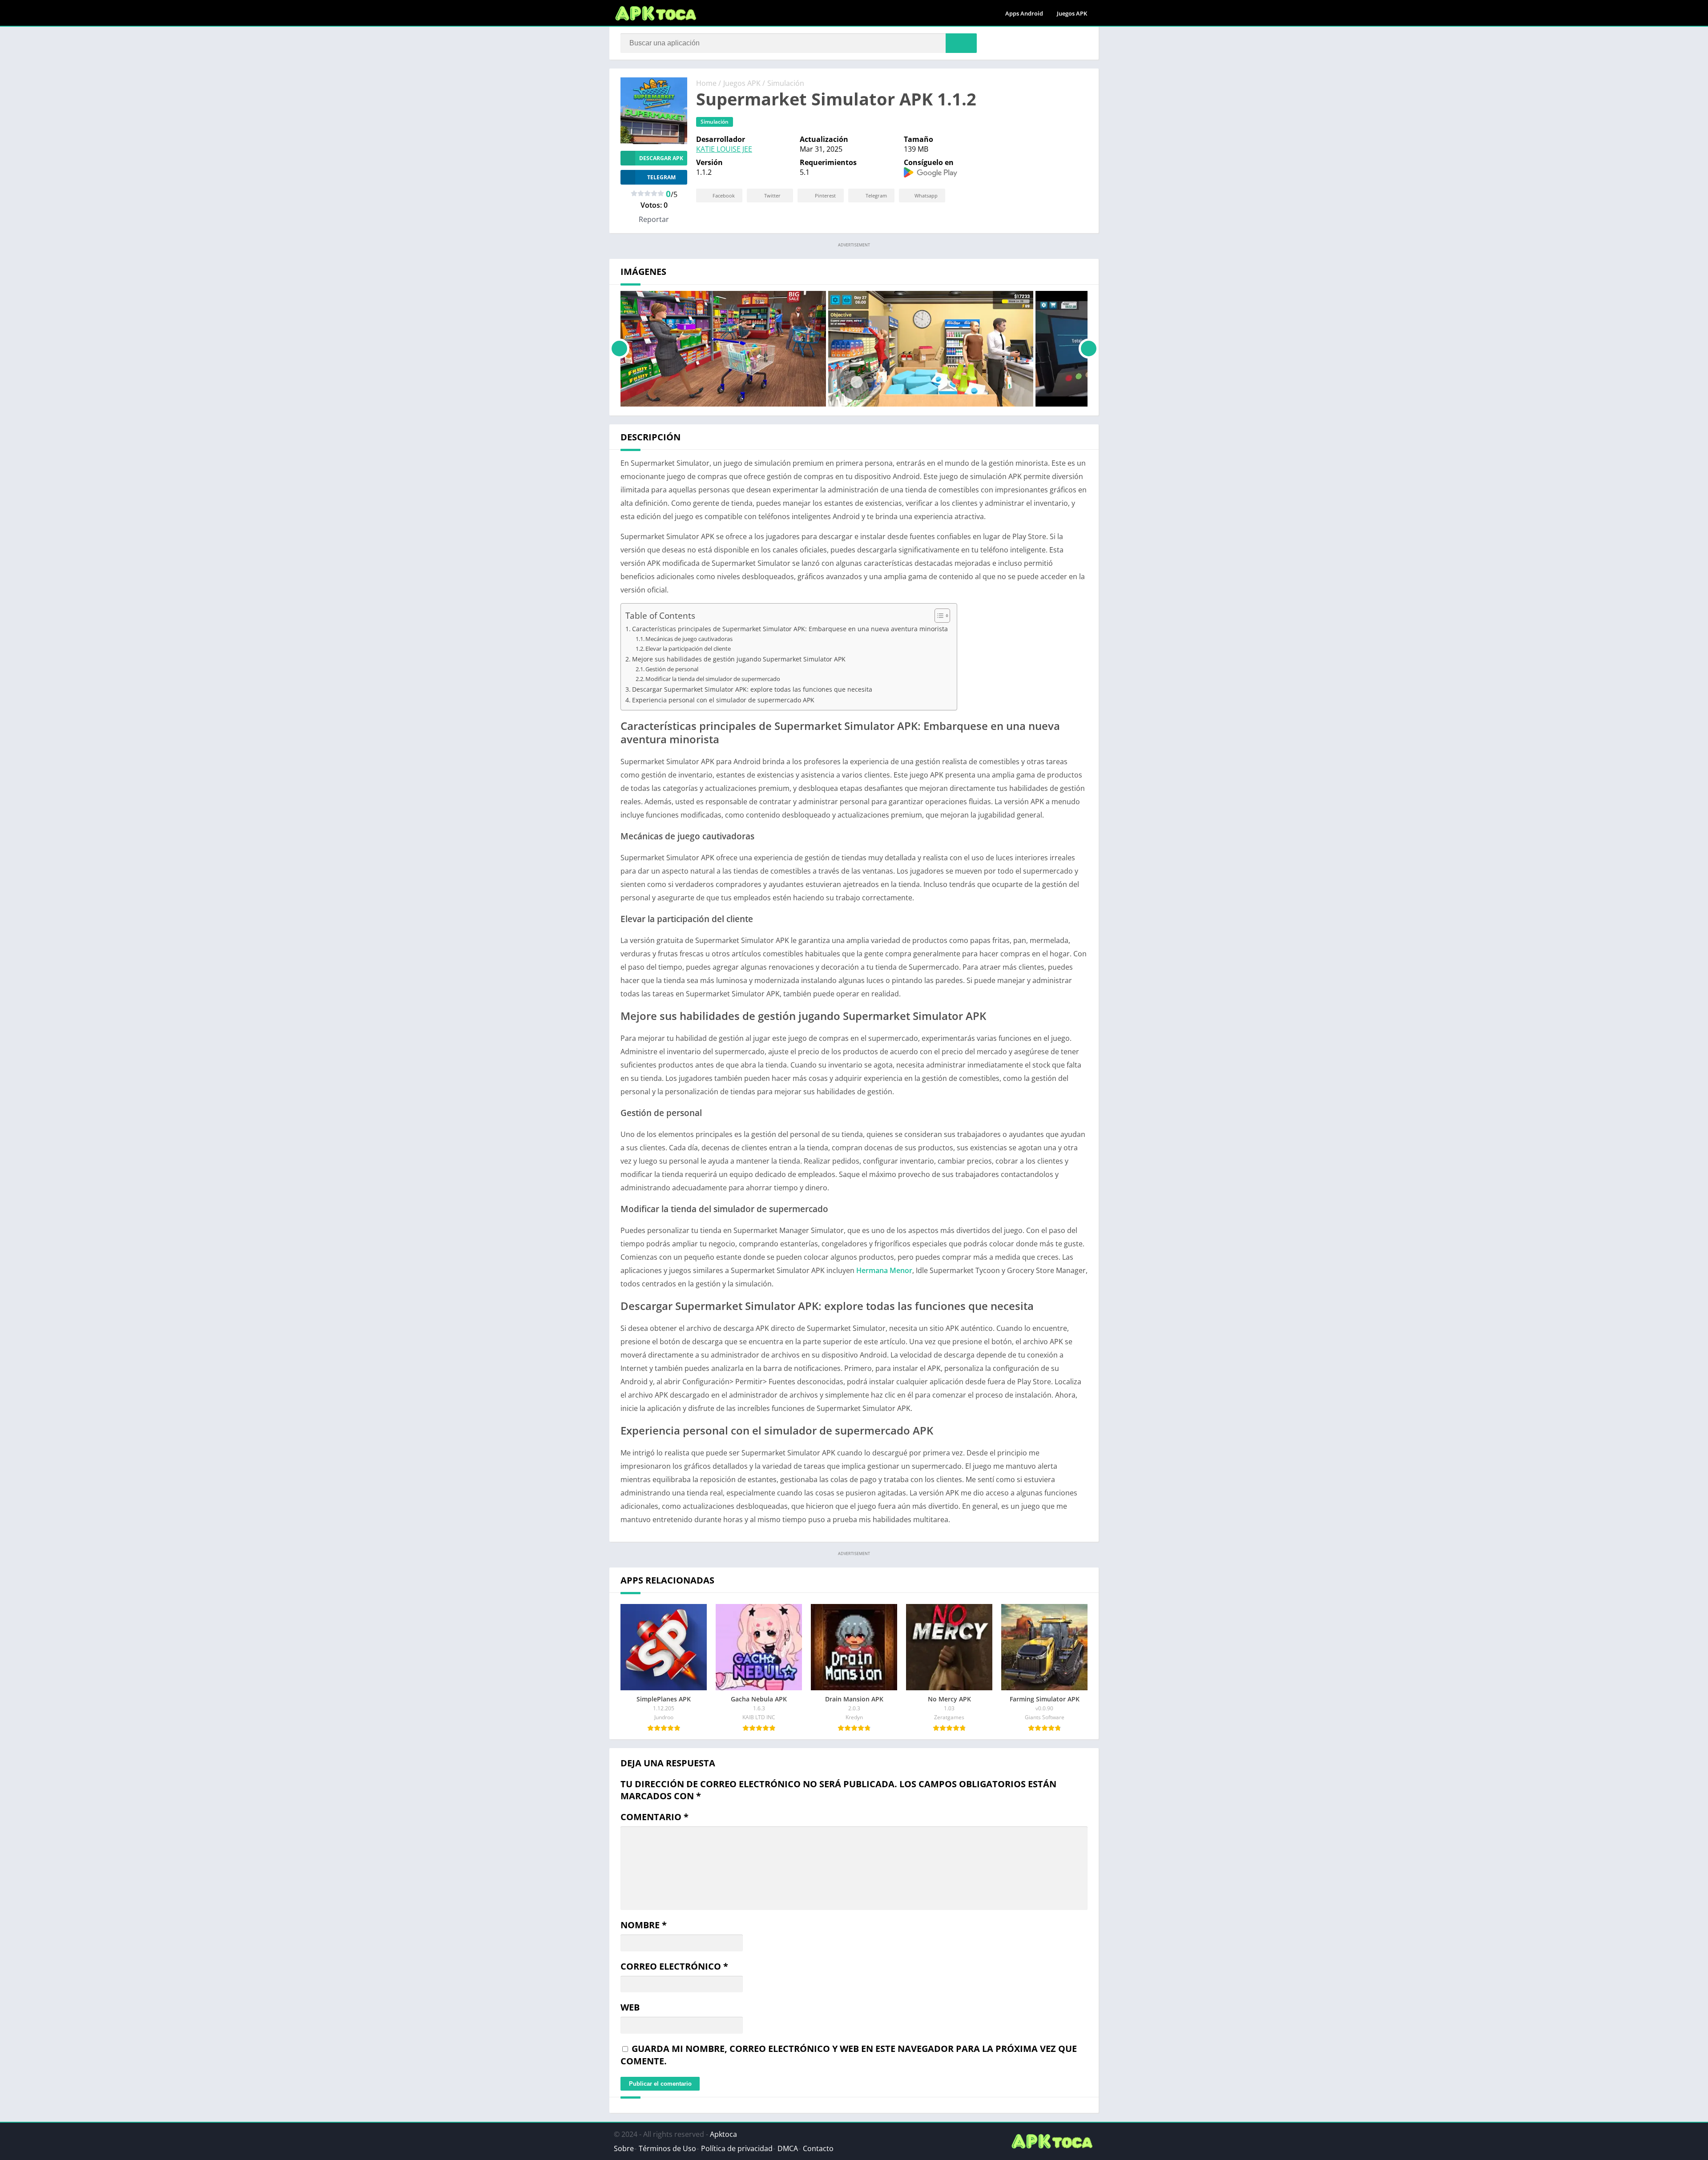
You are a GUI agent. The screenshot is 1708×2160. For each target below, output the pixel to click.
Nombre (644, 1925)
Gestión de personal (672, 669)
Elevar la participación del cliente (688, 649)
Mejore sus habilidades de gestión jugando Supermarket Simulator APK (739, 659)
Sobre (624, 2148)
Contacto (818, 2148)
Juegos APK (1072, 13)
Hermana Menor (884, 1270)
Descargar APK (661, 158)
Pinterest (825, 195)
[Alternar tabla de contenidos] (938, 616)
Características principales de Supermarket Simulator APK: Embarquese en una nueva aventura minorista (790, 629)
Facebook (724, 195)
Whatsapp (926, 195)
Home (706, 83)
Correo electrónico (674, 1966)
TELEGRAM (661, 177)
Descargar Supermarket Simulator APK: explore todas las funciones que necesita (752, 689)
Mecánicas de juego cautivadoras (689, 639)
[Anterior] (619, 349)
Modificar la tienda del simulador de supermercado (713, 679)
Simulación (786, 83)
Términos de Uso (667, 2148)
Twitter (772, 195)
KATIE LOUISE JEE (724, 149)
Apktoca (723, 2134)
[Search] (961, 43)
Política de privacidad (737, 2148)
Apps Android (1024, 13)
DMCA (788, 2148)
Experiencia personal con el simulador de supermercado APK (723, 700)
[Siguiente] (1089, 349)
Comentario (655, 1817)
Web (630, 2007)
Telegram (876, 195)
